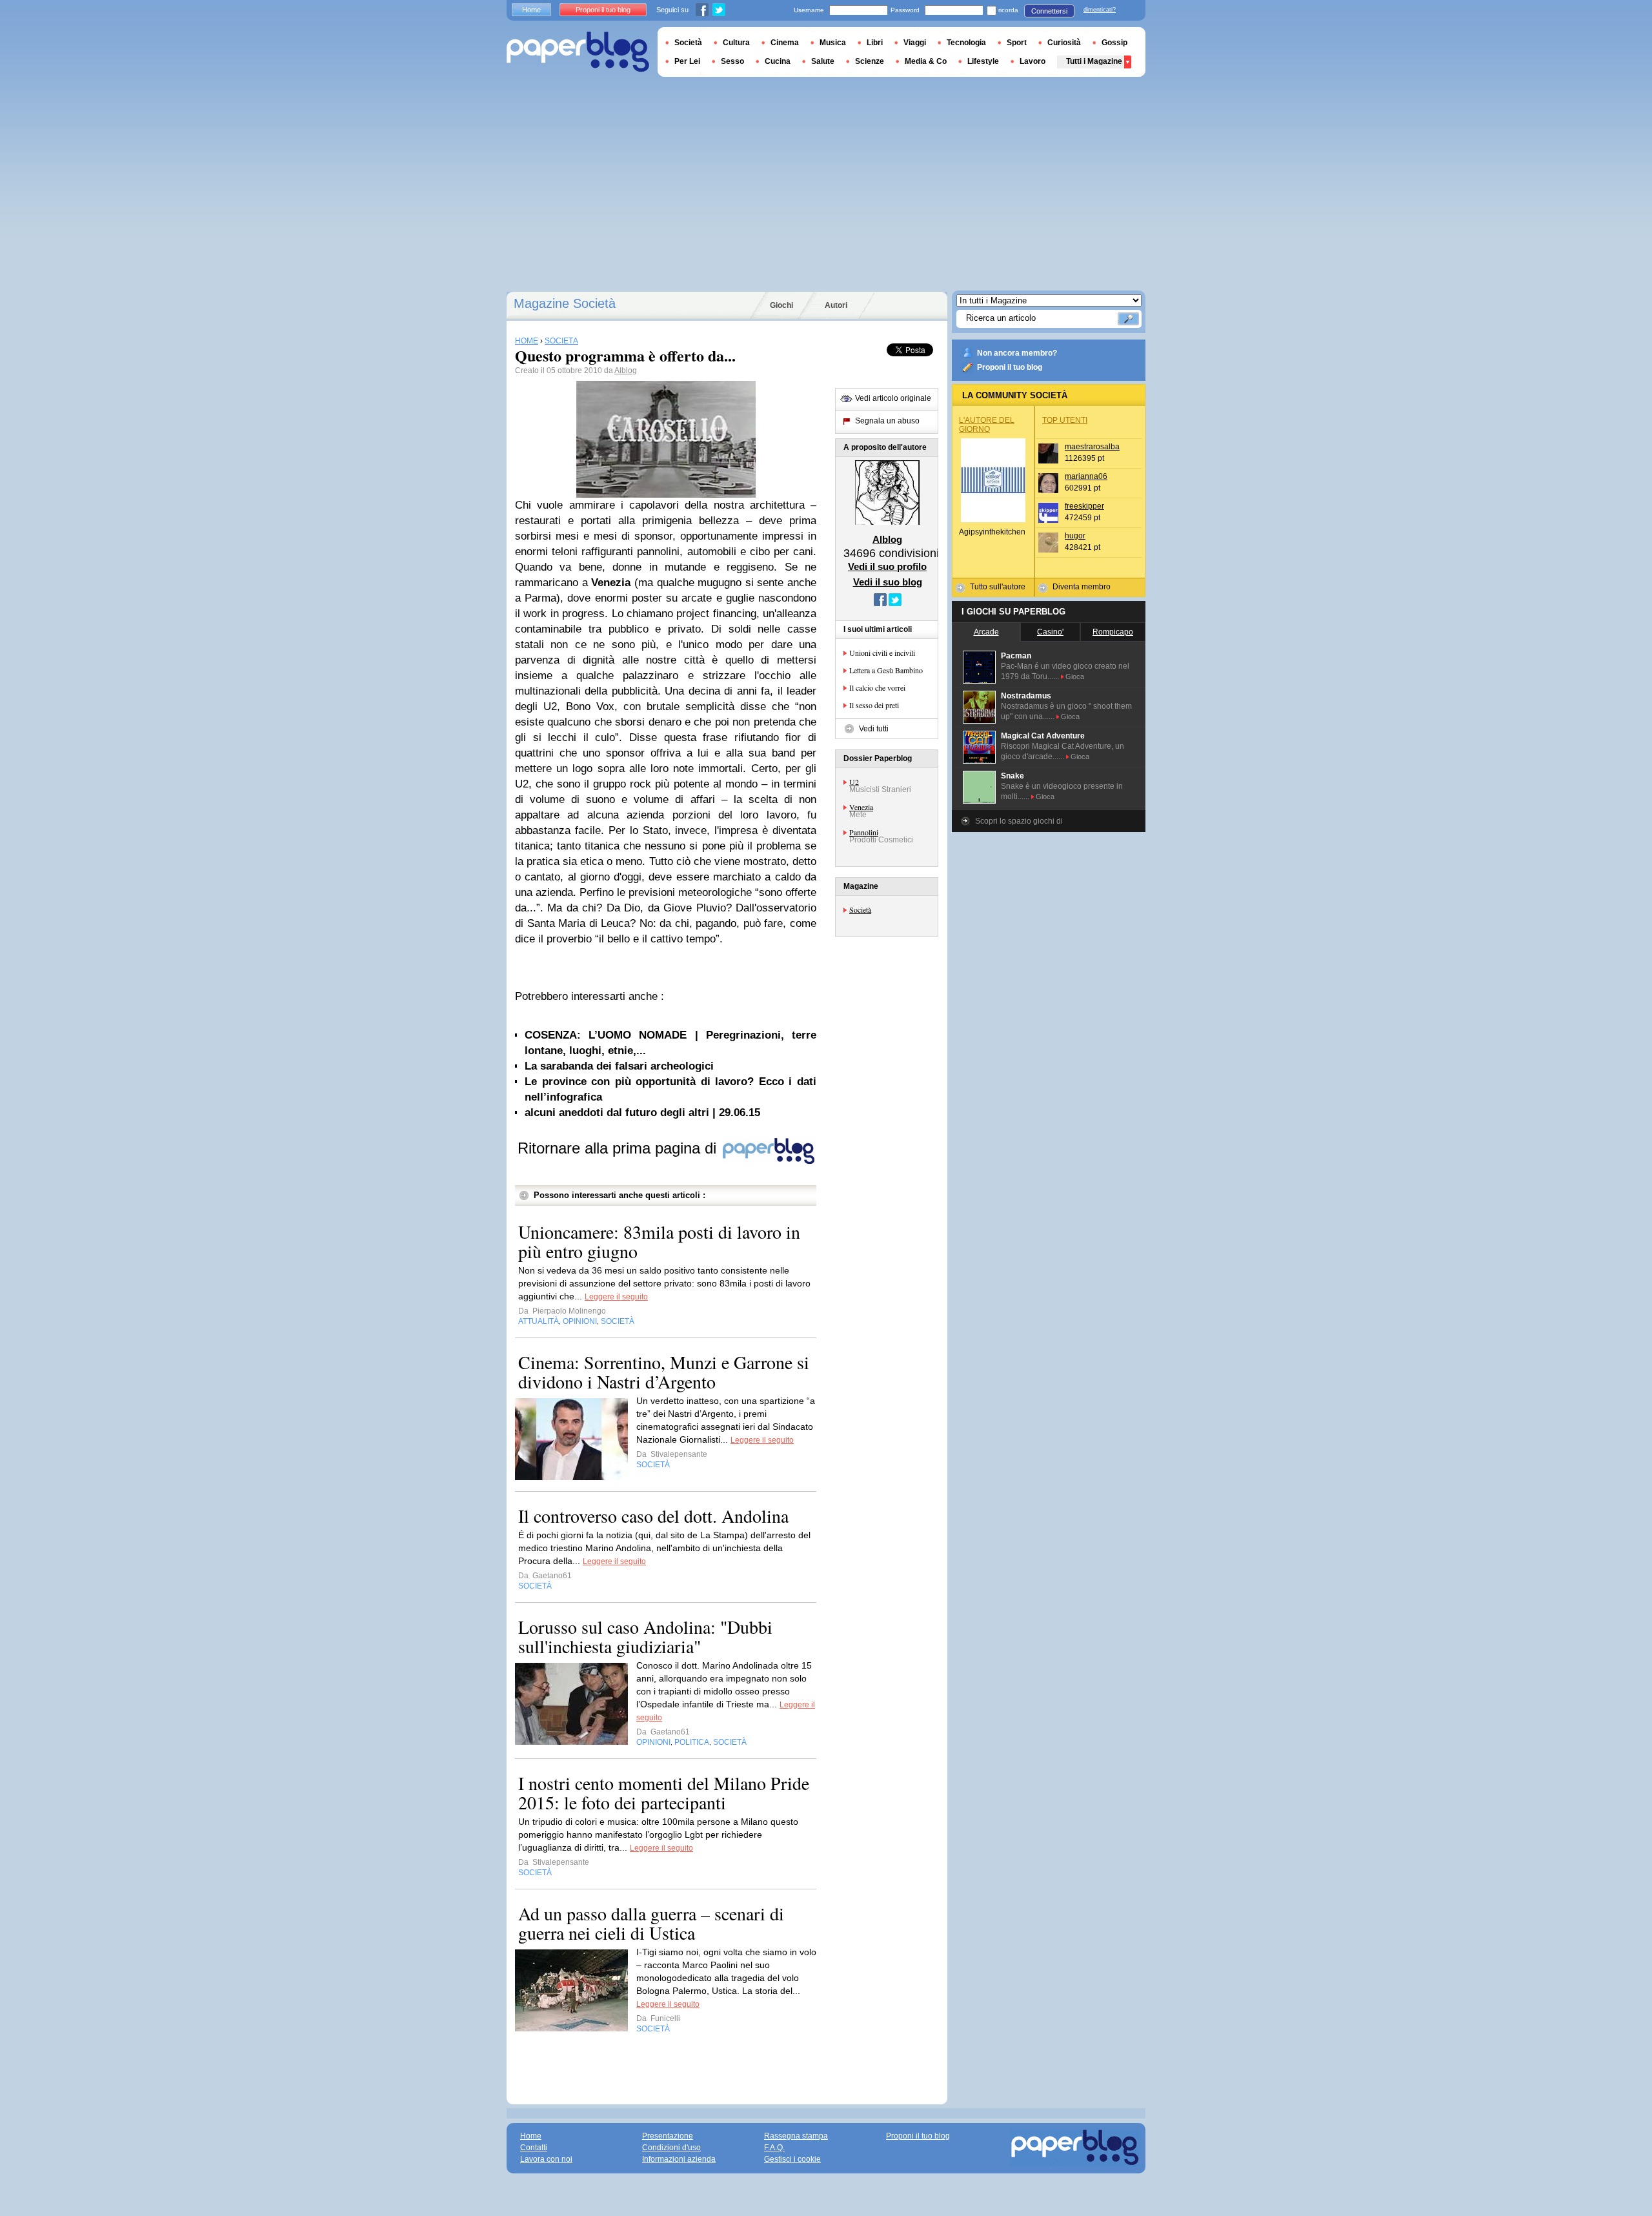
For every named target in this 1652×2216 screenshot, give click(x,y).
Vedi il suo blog (888, 582)
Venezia (861, 807)
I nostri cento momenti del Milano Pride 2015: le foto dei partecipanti (664, 1793)
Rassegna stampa (796, 2136)
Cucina (778, 61)
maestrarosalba (1092, 447)
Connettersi (1049, 11)
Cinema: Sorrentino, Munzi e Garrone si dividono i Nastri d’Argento (664, 1372)
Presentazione (668, 2136)
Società (860, 910)
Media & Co (926, 61)
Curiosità (1064, 43)
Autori (836, 305)
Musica (833, 43)
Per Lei (687, 61)
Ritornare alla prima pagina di (619, 1148)
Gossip (1114, 43)
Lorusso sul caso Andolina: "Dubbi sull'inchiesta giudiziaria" (645, 1636)
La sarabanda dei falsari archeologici (619, 1066)
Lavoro (1032, 61)
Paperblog (578, 52)
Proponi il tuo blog (1010, 367)
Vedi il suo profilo (887, 566)
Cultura (736, 43)
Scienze (870, 61)
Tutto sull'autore (998, 587)
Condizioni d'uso (671, 2148)
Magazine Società (565, 303)
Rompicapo (1113, 632)
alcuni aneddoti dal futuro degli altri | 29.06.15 (642, 1113)
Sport (1017, 43)
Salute (823, 61)
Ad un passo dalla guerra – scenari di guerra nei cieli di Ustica (651, 1923)
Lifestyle (983, 61)
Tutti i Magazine (1094, 61)
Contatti (534, 2148)
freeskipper (1084, 506)
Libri (875, 43)
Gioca (1075, 676)
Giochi (781, 305)
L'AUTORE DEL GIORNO (987, 425)
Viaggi (915, 43)
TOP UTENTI (1065, 420)
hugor (1075, 536)
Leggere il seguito (616, 1297)
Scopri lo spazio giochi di (1019, 821)
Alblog (626, 371)
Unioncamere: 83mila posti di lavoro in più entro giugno (659, 1241)
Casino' (1050, 632)
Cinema (785, 43)
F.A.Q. (774, 2148)
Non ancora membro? (1017, 353)
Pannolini (864, 832)
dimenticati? (1100, 10)
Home (531, 10)
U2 (854, 782)
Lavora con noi (546, 2159)
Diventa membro (1082, 587)
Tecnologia (966, 43)
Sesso (732, 61)
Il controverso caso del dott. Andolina (653, 1516)
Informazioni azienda (679, 2159)
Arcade (986, 632)
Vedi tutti (874, 729)
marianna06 (1086, 476)
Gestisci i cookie (792, 2159)
